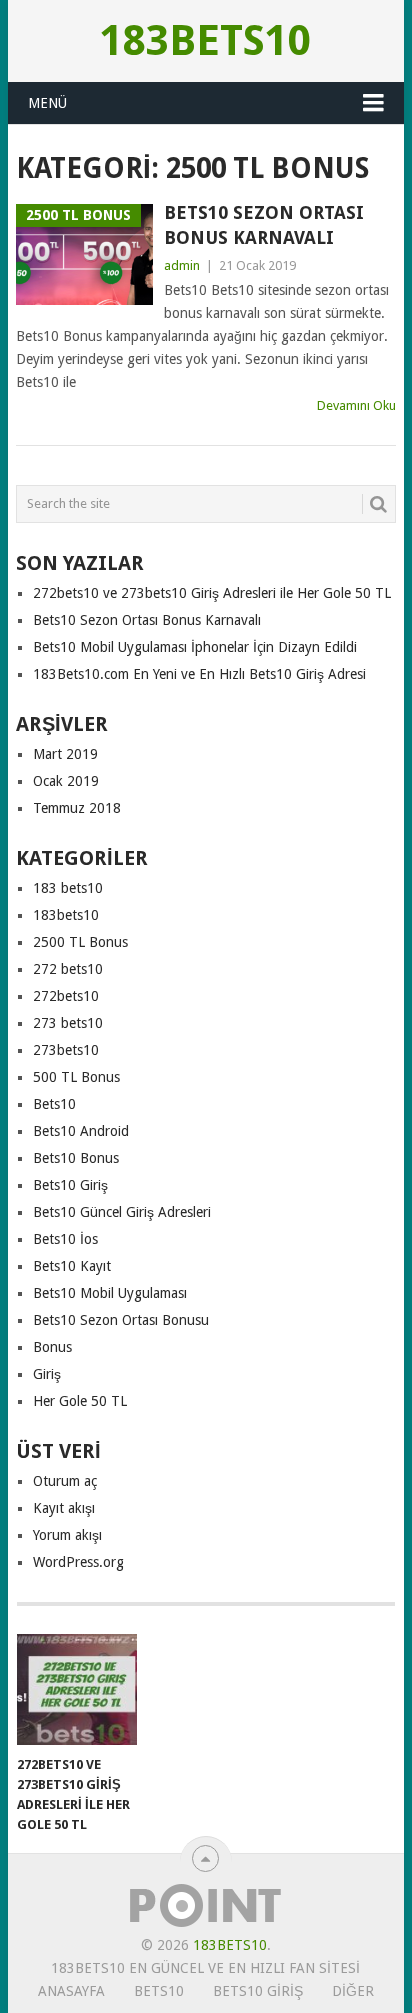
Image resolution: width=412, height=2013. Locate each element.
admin (182, 265)
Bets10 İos (65, 1239)
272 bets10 (68, 969)
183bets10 (205, 40)
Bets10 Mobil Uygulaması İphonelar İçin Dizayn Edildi (195, 647)
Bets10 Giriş (70, 1185)
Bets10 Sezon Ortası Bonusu (121, 1320)
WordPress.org (78, 1562)
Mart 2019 (65, 754)
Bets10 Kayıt (72, 1266)
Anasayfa (71, 1991)
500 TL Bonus (76, 1077)
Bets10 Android (81, 1131)
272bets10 (66, 996)
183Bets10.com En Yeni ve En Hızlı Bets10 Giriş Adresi (199, 674)
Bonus (52, 1347)
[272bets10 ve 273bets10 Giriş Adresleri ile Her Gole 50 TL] (77, 1690)
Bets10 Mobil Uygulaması (110, 1293)
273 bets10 (68, 1023)
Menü (47, 103)
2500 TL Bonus (80, 942)
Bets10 (54, 1104)
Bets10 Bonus (76, 1158)
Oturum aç (65, 1481)
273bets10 (66, 1050)
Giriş (47, 1374)
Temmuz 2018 (77, 808)
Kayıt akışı (64, 1508)
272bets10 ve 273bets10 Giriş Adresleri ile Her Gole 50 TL (212, 593)
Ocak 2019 (66, 781)
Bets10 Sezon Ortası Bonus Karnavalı (264, 225)
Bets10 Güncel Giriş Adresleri (122, 1212)
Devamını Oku (356, 405)
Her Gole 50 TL (80, 1401)
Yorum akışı (67, 1535)
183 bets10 (68, 888)
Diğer (353, 1991)
